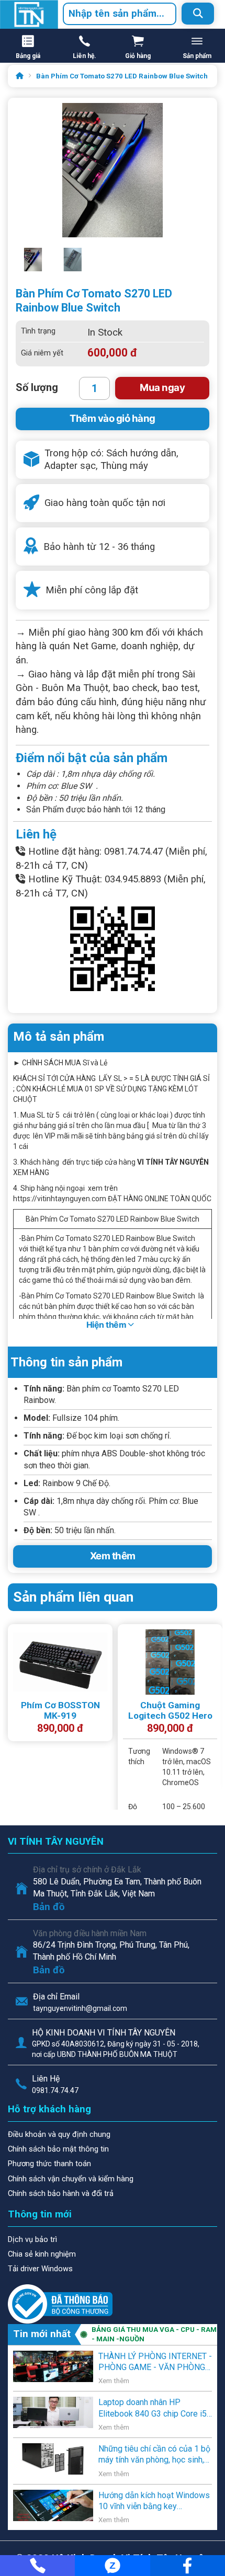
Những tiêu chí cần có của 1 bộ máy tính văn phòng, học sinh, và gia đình (154, 2455)
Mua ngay (162, 388)
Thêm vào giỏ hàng (113, 418)
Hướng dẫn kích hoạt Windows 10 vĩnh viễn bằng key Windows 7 (154, 2501)
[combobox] (120, 14)
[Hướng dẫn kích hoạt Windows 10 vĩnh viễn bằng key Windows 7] (53, 2504)
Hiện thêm (107, 1325)
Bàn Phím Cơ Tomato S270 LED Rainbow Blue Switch (122, 76)
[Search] (198, 14)
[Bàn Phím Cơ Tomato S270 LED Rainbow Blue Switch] (73, 265)
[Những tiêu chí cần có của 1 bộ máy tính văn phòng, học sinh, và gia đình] (53, 2458)
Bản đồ (49, 1907)
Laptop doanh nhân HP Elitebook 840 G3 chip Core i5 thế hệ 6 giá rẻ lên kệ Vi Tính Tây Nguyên (153, 2408)
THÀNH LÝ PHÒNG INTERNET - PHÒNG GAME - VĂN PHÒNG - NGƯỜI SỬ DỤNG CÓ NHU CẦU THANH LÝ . (155, 2362)
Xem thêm (113, 1556)
